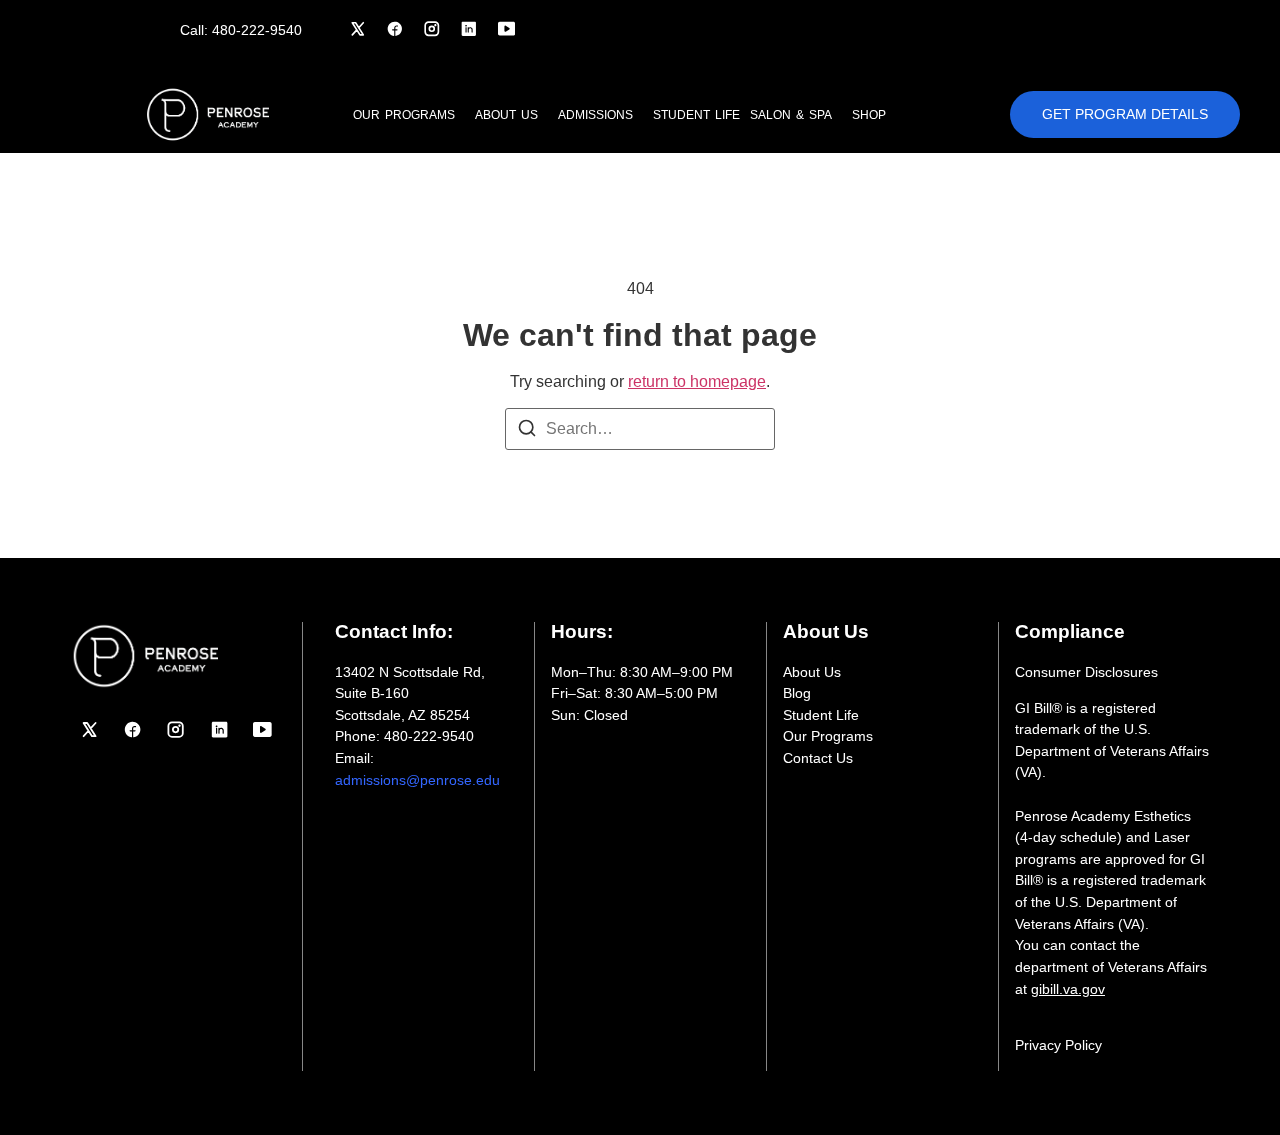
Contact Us (818, 758)
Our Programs (404, 115)
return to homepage (697, 381)
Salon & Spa (791, 115)
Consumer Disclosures (1086, 672)
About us (506, 115)
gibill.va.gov (1068, 989)
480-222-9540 (257, 30)
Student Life (696, 115)
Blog (797, 693)
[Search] (527, 431)
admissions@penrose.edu (417, 780)
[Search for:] (640, 429)
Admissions (595, 115)
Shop (869, 115)
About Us (812, 672)
